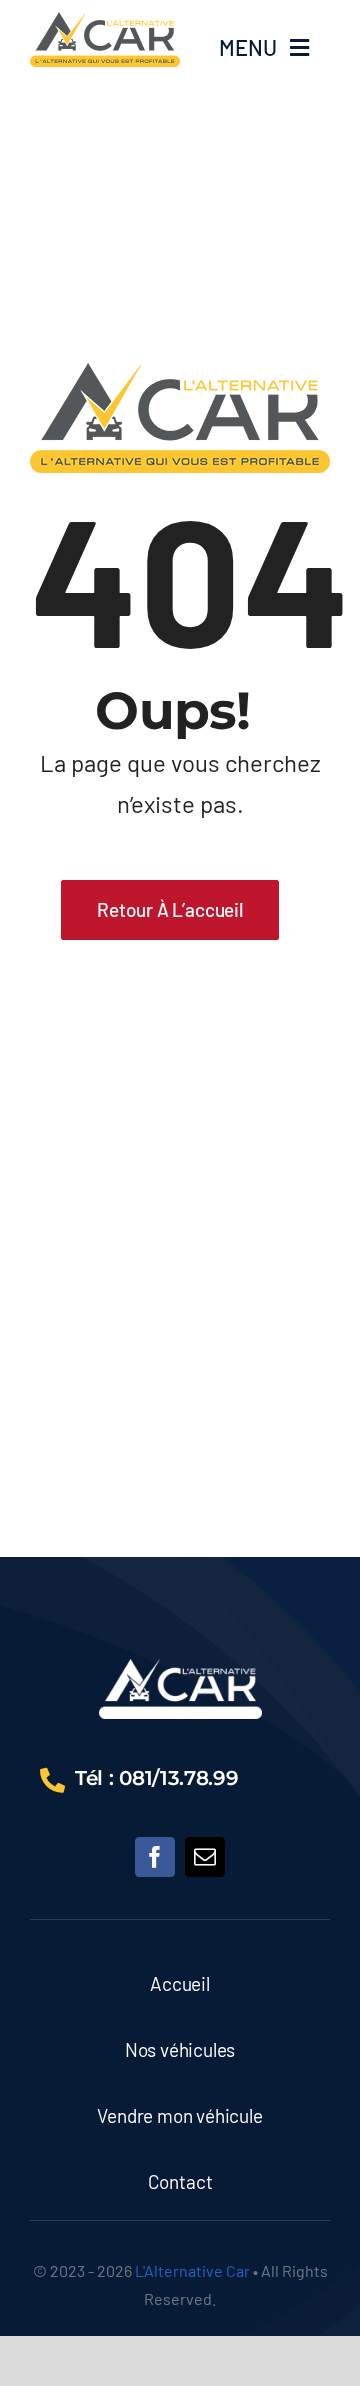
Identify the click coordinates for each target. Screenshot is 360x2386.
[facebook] (155, 1857)
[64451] (105, 21)
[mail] (205, 1857)
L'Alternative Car (192, 2270)
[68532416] (180, 1668)
